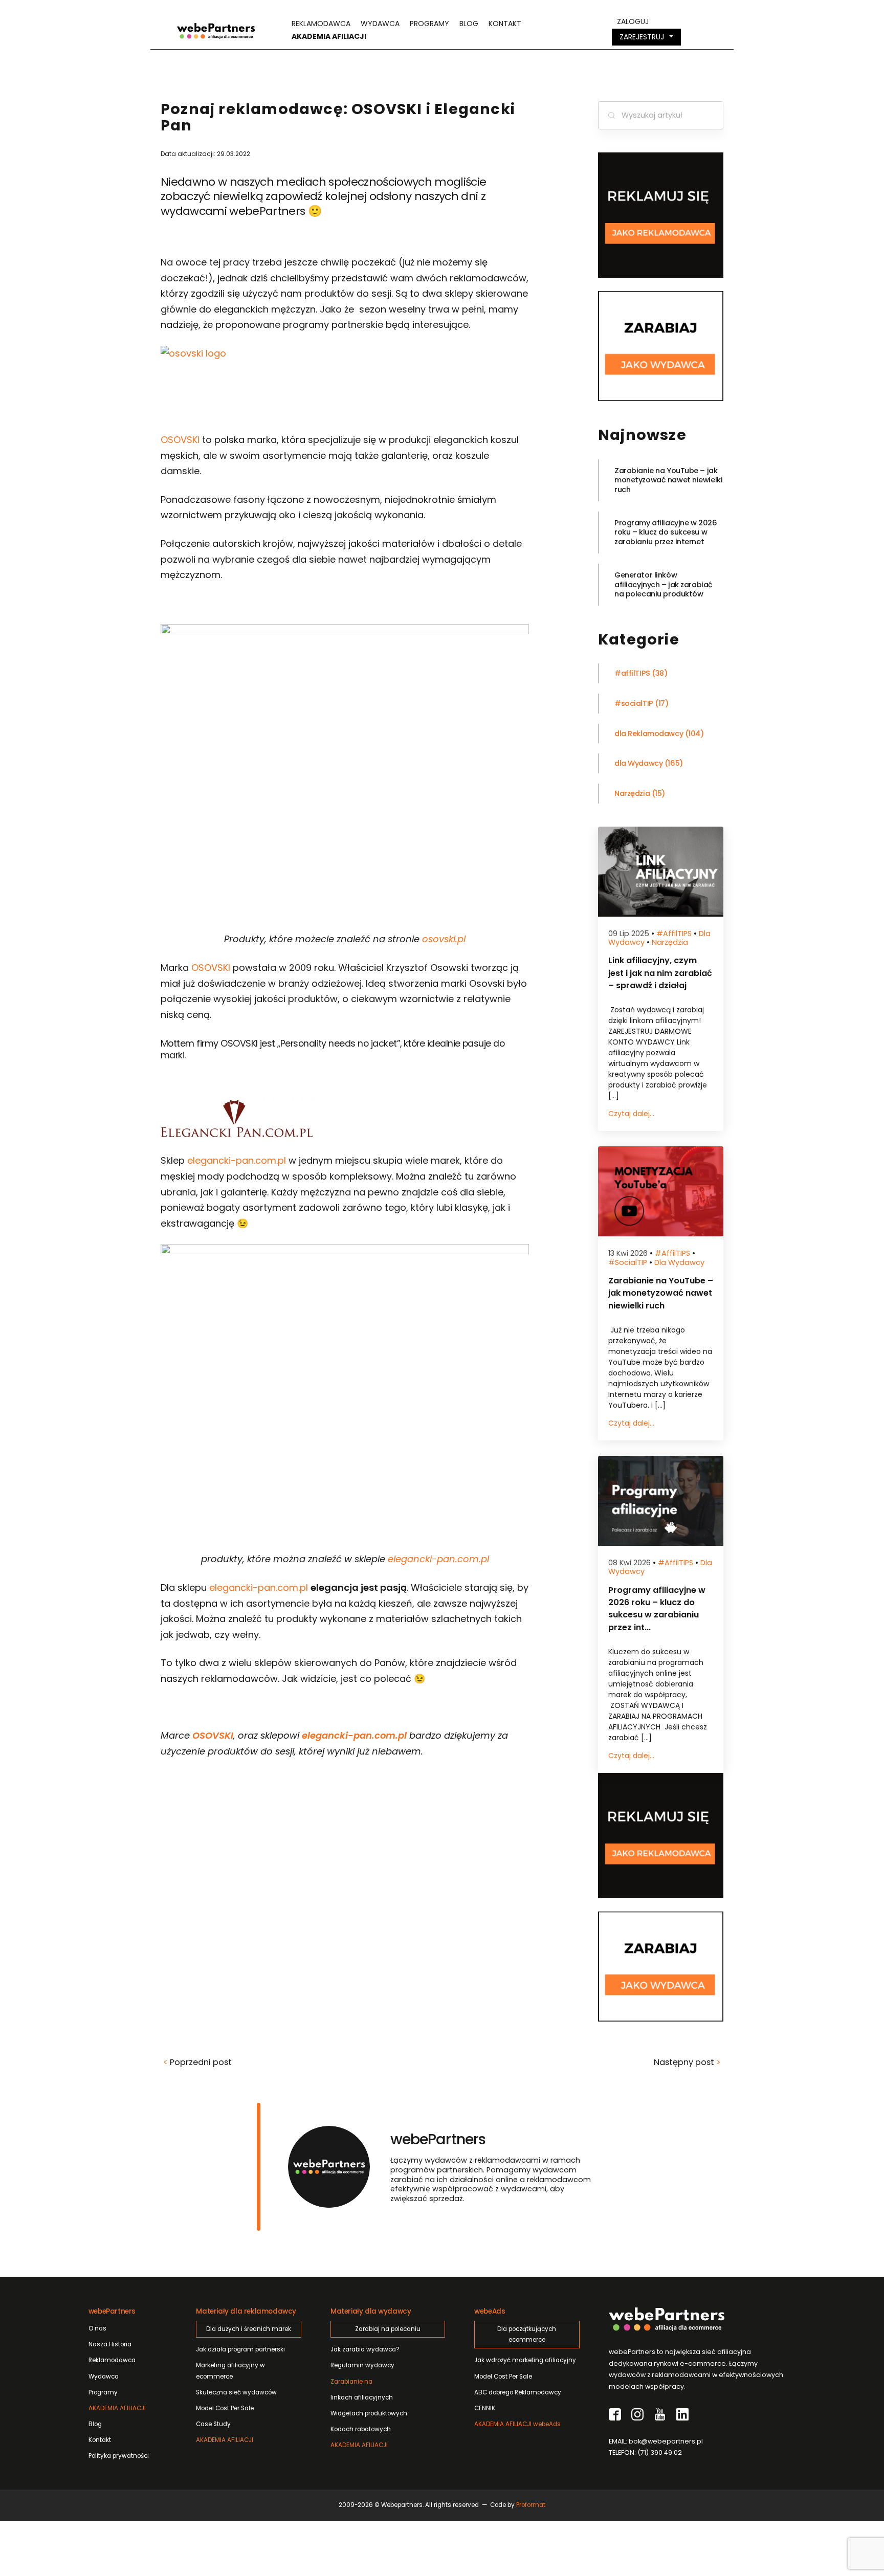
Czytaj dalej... (631, 1114)
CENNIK (485, 2408)
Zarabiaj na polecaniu (388, 2329)
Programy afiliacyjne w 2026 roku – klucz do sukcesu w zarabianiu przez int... (657, 1609)
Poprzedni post (197, 2062)
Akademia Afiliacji (329, 36)
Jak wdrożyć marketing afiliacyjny (525, 2360)
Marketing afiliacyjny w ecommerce (230, 2371)
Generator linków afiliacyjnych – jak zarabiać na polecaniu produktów (664, 584)
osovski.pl (444, 939)
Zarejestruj (642, 37)
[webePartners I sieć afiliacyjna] (216, 30)
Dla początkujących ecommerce (527, 2334)
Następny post (687, 2062)
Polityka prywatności (119, 2456)
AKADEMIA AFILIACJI (117, 2408)
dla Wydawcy (638, 763)
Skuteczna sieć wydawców (236, 2392)
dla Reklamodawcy (649, 734)
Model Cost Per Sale (225, 2408)
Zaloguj (633, 21)
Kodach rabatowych (361, 2429)
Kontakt (505, 24)
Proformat (531, 2505)
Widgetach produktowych (369, 2413)
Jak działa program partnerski (240, 2349)
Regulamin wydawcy (362, 2365)
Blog (469, 24)
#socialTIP (634, 704)
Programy (429, 24)
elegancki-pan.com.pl (237, 1160)
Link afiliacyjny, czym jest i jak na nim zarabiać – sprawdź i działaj (660, 973)
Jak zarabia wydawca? (365, 2349)
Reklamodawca (321, 24)
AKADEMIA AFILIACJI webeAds (517, 2424)
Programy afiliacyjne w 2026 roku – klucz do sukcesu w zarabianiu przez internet (666, 532)
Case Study (213, 2424)
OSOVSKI (180, 440)
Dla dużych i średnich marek (249, 2329)
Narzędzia (632, 794)
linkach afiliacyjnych (362, 2390)
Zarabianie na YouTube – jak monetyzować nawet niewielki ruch (668, 480)
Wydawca (380, 24)
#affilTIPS (632, 673)
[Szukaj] (611, 116)
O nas (97, 2328)
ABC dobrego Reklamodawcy (518, 2392)
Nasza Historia (110, 2344)
